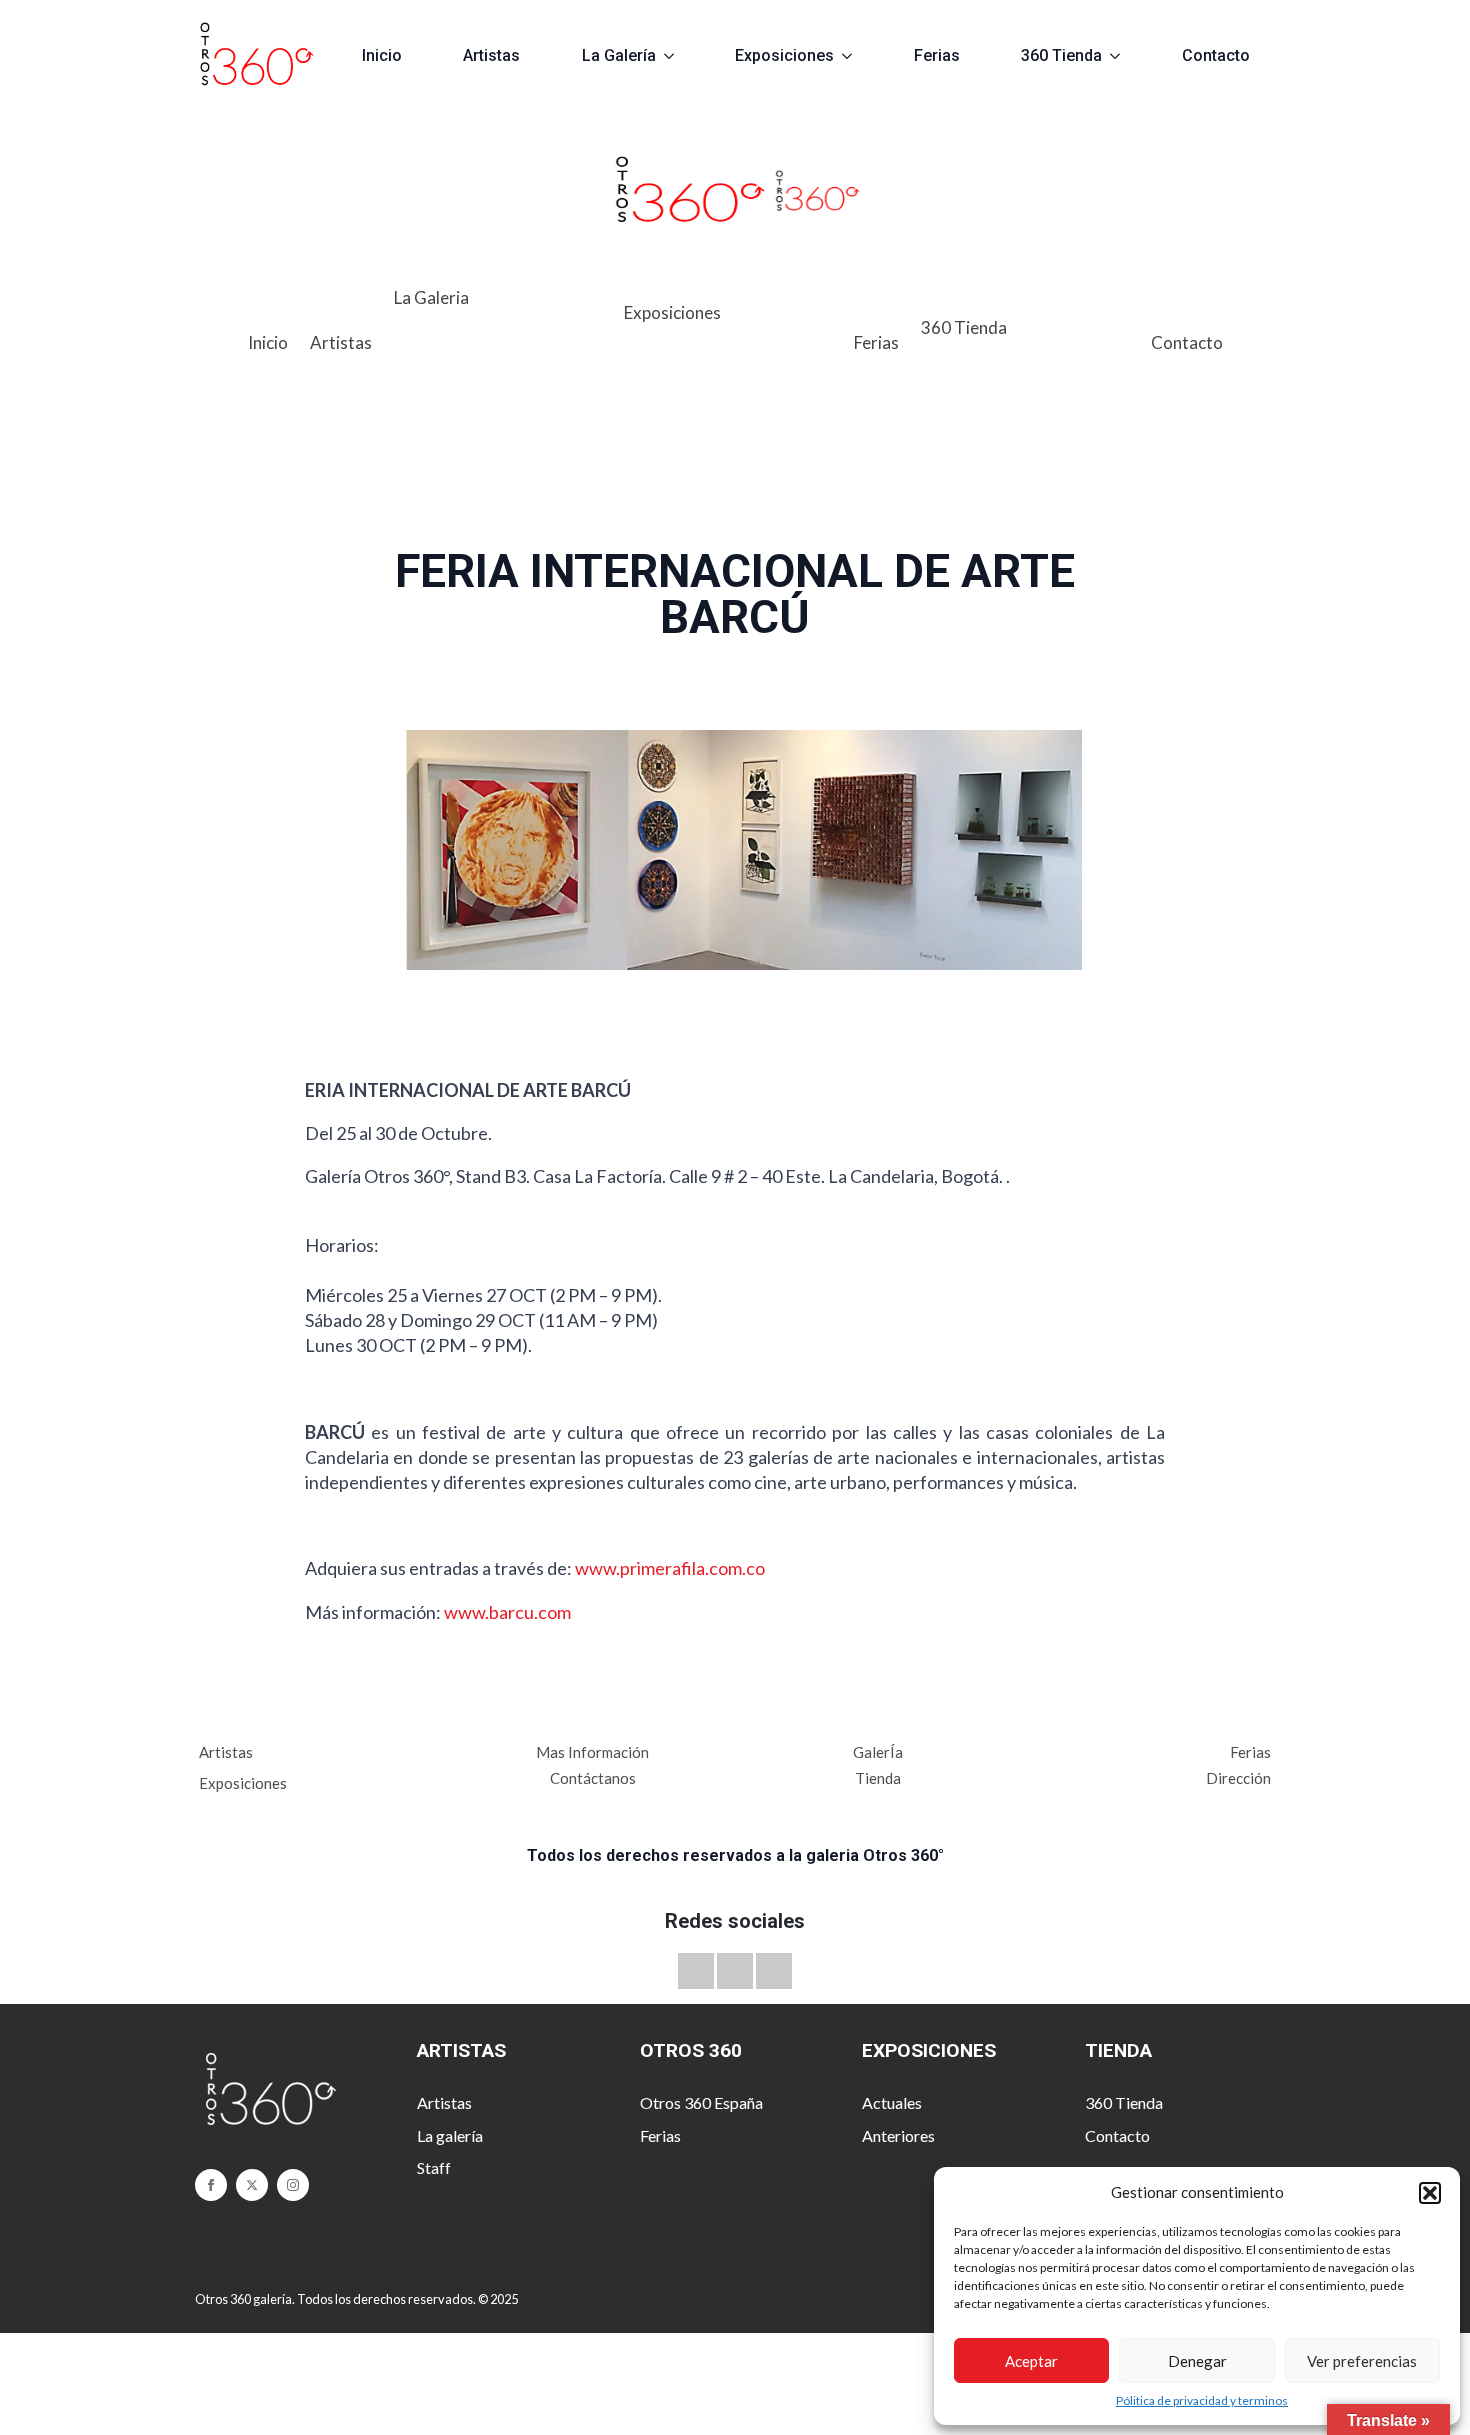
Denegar (1197, 2361)
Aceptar (1031, 2361)
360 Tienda (1061, 55)
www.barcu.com (507, 1612)
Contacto (1216, 55)
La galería (450, 2135)
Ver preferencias (1362, 2361)
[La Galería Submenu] (677, 56)
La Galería (619, 55)
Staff (434, 2167)
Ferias (937, 55)
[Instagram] (774, 1971)
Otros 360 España (701, 2102)
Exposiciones (784, 55)
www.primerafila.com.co (670, 1568)
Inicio (382, 55)
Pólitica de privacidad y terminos (1202, 2400)
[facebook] (211, 2185)
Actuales (892, 2102)
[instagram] (293, 2185)
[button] (1430, 2193)
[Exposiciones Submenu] (855, 56)
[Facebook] (735, 1971)
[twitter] (252, 2185)
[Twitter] (696, 1971)
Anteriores (898, 2135)
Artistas (491, 55)
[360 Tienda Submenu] (1123, 56)
